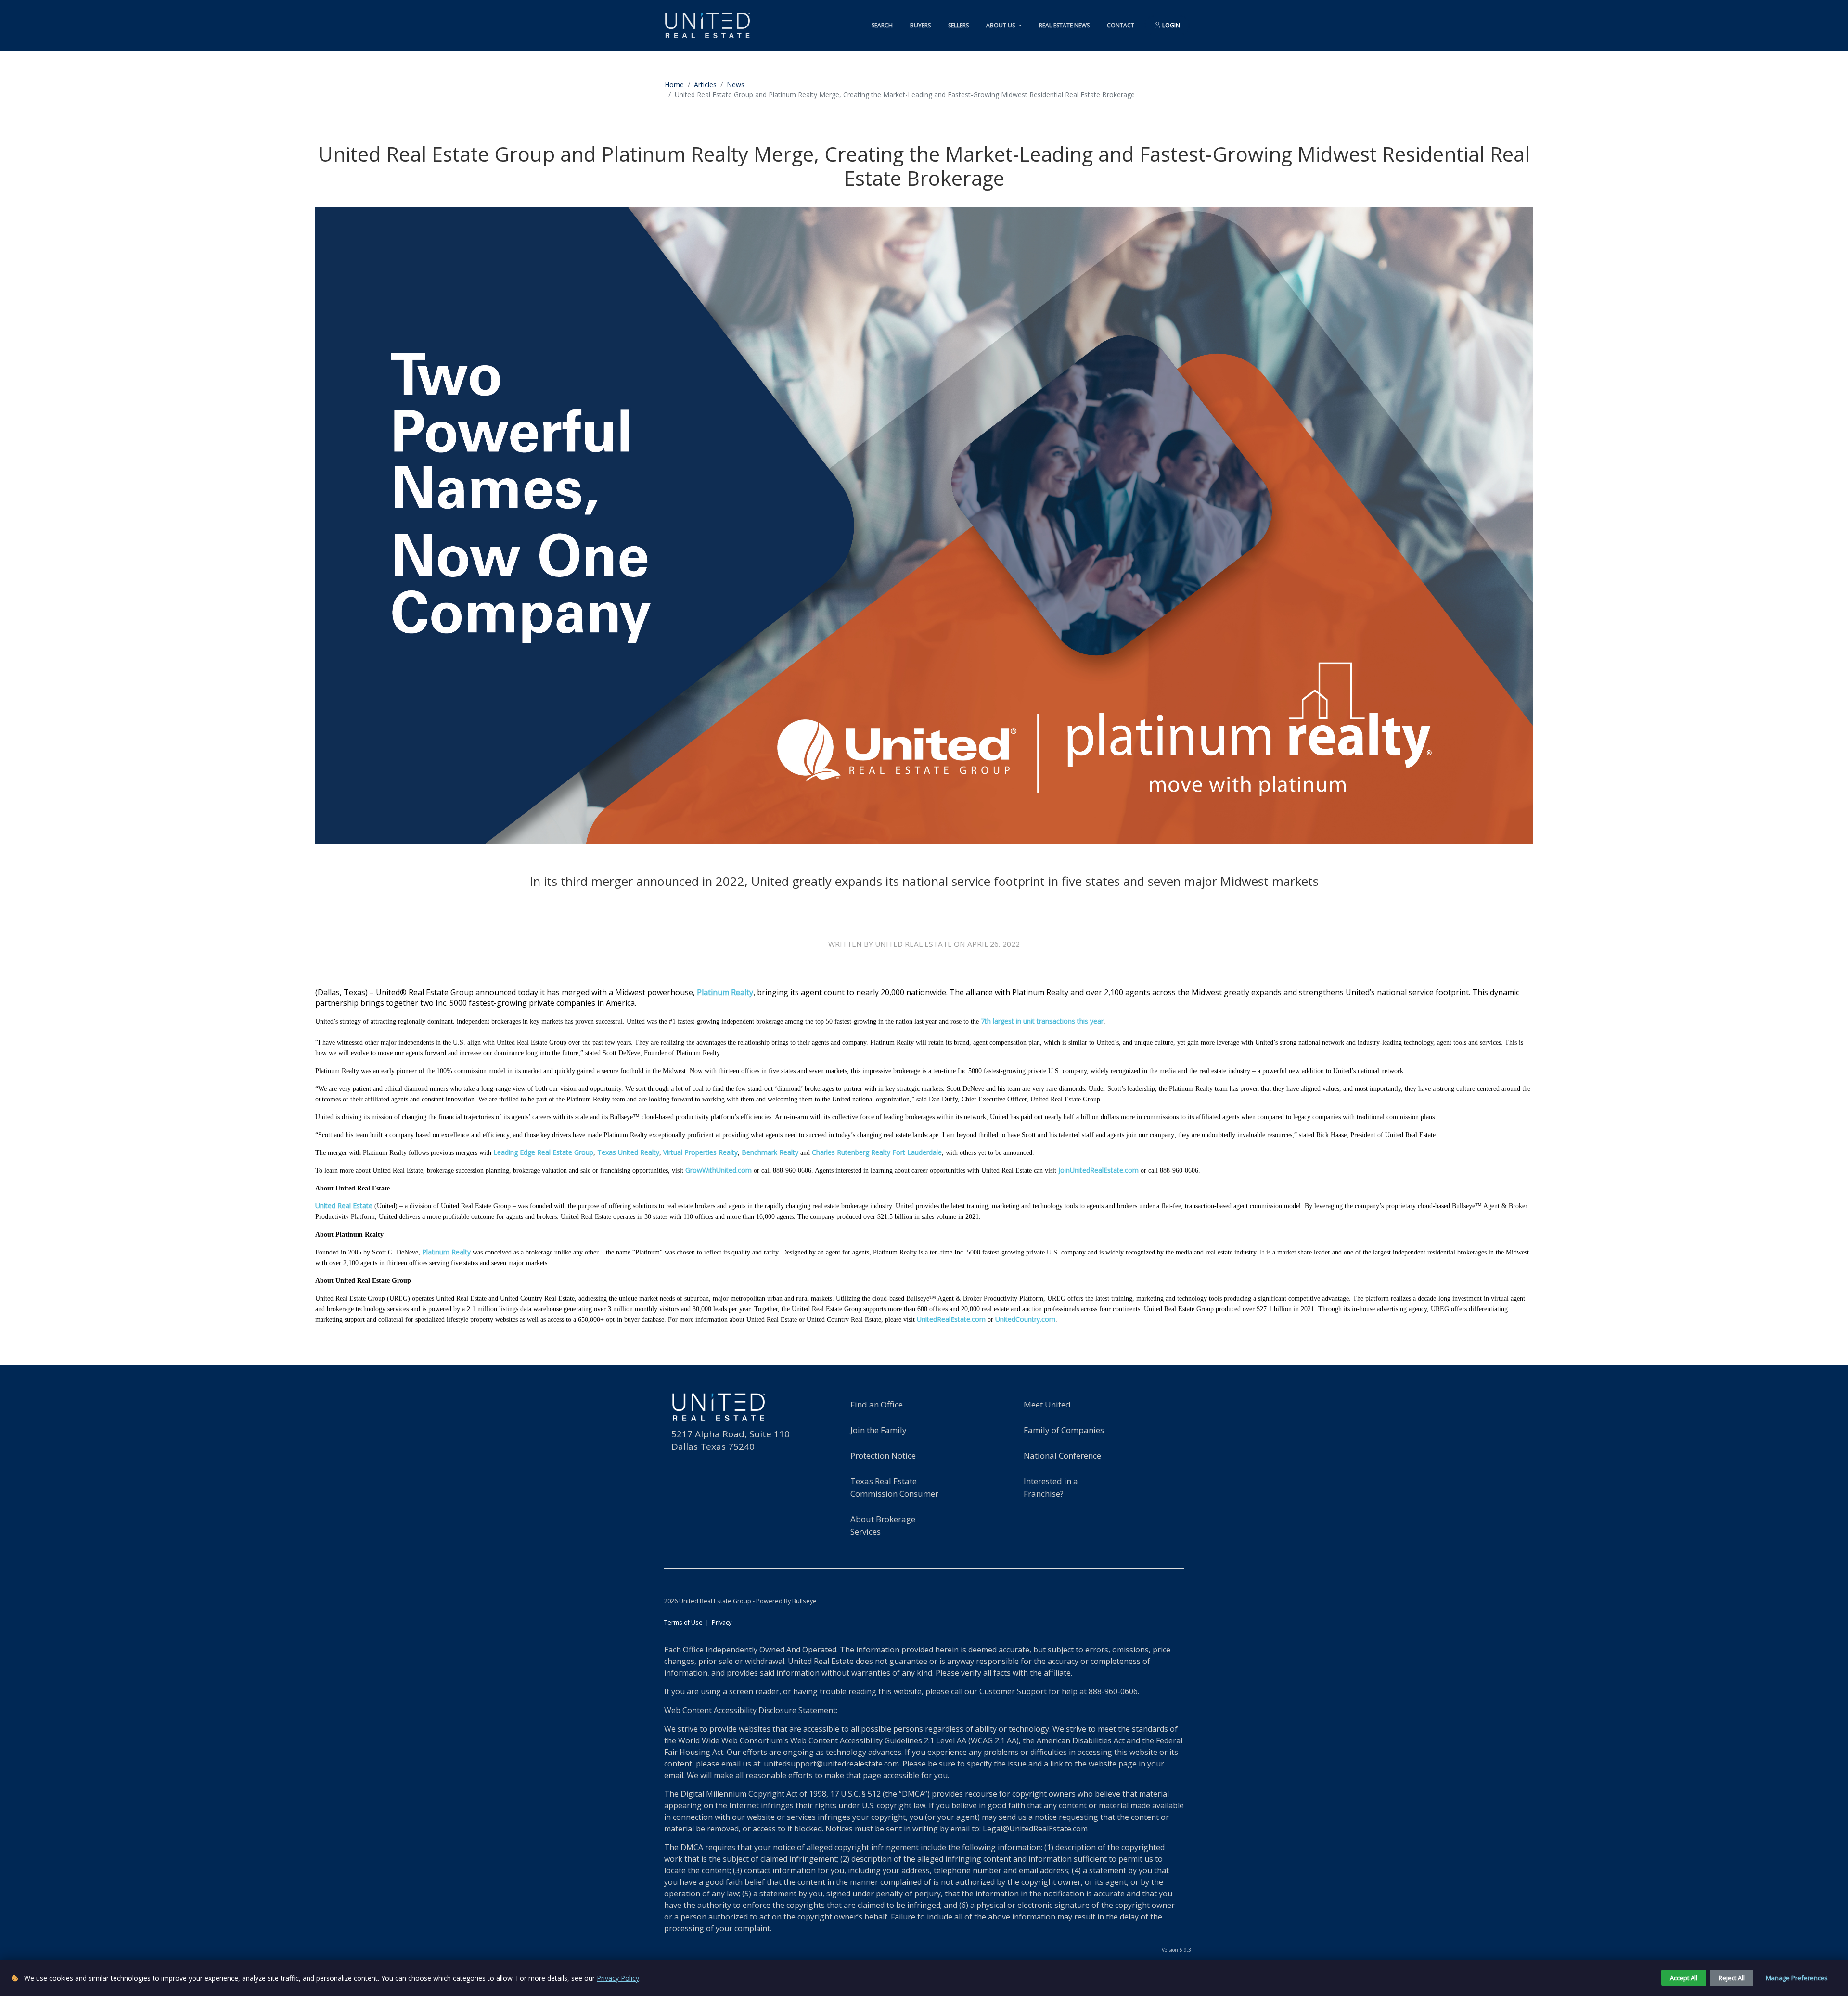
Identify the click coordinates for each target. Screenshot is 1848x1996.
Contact (1121, 25)
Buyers (920, 25)
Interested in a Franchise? (1051, 1487)
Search (882, 25)
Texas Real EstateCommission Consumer (894, 1487)
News (736, 84)
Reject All (1732, 1978)
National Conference (1062, 1455)
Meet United (1047, 1404)
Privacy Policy (618, 1978)
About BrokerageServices (883, 1525)
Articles (705, 84)
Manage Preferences (1797, 1978)
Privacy (722, 1622)
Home (674, 84)
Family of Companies (1064, 1430)
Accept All (1684, 1978)
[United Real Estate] (707, 25)
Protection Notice (883, 1455)
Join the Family (879, 1430)
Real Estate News (1064, 25)
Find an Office (877, 1404)
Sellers (958, 25)
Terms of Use (683, 1622)
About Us (1001, 25)
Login (1170, 25)
